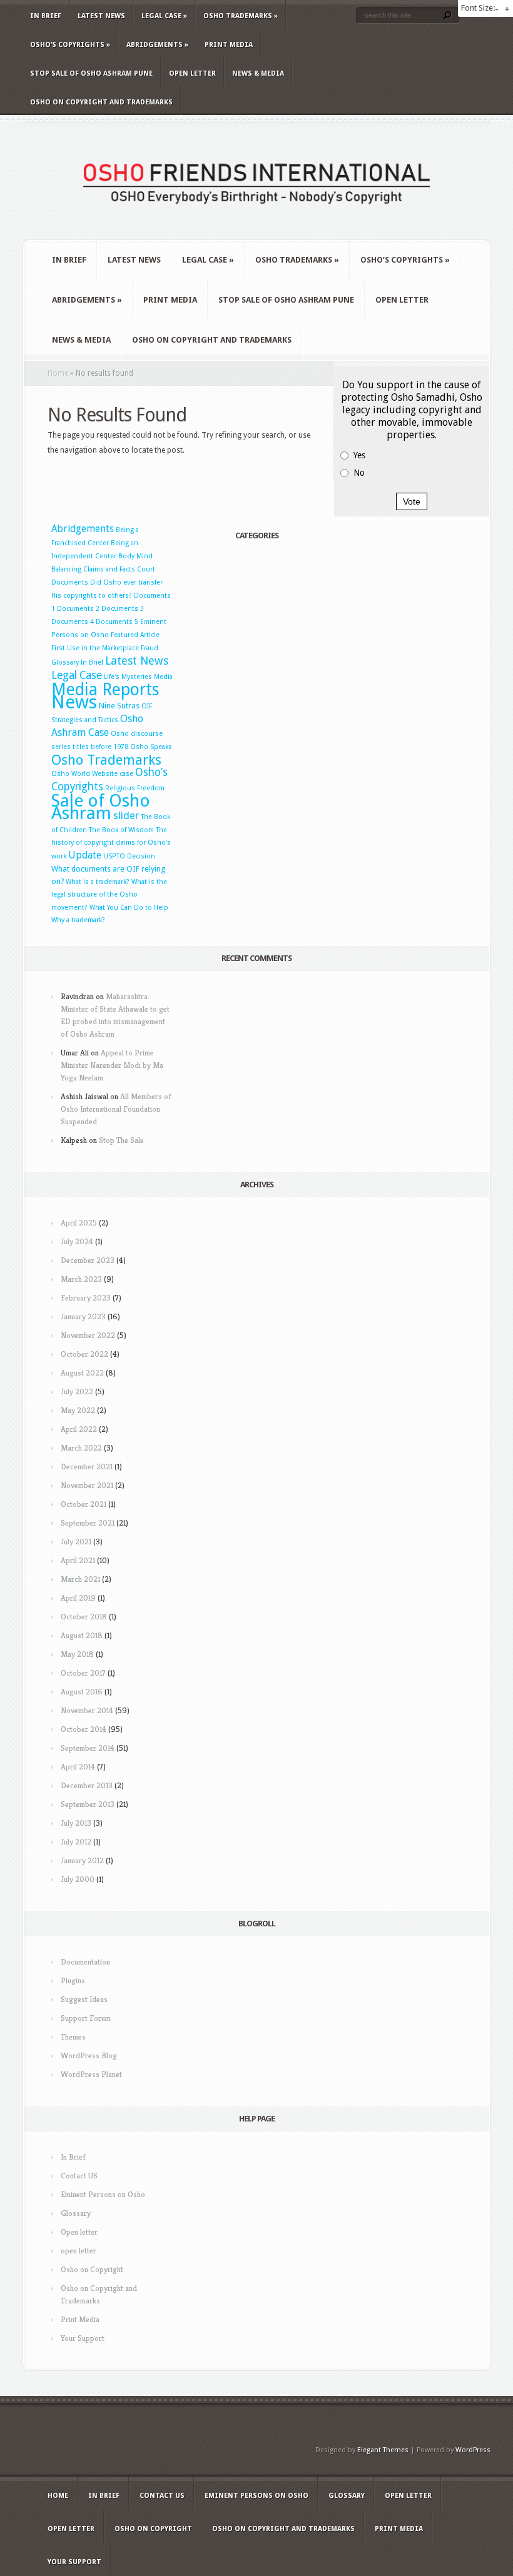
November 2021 (87, 1485)
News (74, 702)
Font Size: (478, 8)
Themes (73, 2037)
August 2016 (82, 1692)
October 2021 (84, 1504)
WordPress (473, 2450)
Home (58, 373)
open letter (79, 2251)
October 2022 (84, 1354)
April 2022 (79, 1429)
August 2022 (82, 1373)
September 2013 (88, 1804)
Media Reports (105, 689)
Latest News (101, 16)
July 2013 (76, 1823)
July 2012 (76, 1842)
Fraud (150, 648)
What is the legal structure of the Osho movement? (109, 895)
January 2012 (82, 1860)
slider (126, 815)
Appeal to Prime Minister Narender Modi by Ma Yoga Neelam (112, 1065)
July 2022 (77, 1391)
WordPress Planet (91, 2074)
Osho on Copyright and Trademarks (101, 102)
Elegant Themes (383, 2450)
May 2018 (77, 1654)
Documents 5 (117, 622)
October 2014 (84, 1729)
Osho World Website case (92, 774)
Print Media (229, 45)
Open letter (192, 73)
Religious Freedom (135, 788)
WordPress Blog (89, 2055)
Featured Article (135, 635)
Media (163, 677)
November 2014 (87, 1710)
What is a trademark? (98, 882)
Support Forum (86, 2018)
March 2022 (81, 1448)
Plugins (73, 1980)
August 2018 (82, 1635)
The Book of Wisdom (121, 830)
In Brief (46, 16)
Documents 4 (73, 622)
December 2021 (87, 1467)
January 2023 (83, 1316)
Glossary (65, 662)
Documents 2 (78, 609)
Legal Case (164, 16)
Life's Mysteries (128, 677)
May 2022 (78, 1410)
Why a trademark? (78, 920)
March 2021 (80, 1579)
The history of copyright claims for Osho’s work (111, 843)
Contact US (79, 2176)
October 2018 (84, 1617)
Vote (412, 501)
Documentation (85, 1962)
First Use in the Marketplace (95, 648)
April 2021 (78, 1560)
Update (85, 855)
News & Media (258, 73)
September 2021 (88, 1523)
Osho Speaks (151, 747)
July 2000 (78, 1879)
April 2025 (79, 1223)
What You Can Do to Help (129, 908)
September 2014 (88, 1748)
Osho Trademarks (241, 16)
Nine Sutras (119, 706)
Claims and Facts (109, 569)
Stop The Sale (121, 1140)
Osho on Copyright (92, 2269)
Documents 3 (123, 609)
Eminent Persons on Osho (103, 2194)
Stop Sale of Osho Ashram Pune (91, 73)
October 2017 (83, 1673)
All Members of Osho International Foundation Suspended (116, 1109)
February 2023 (86, 1298)
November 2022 (88, 1335)
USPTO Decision (129, 856)
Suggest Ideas (84, 1999)
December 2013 (87, 1785)
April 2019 (78, 1598)
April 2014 (78, 1767)
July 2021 (76, 1542)
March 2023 (81, 1279)
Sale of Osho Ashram (101, 807)
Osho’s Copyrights (70, 45)
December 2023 (88, 1260)
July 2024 (77, 1241)
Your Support (83, 2338)
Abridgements (157, 45)
